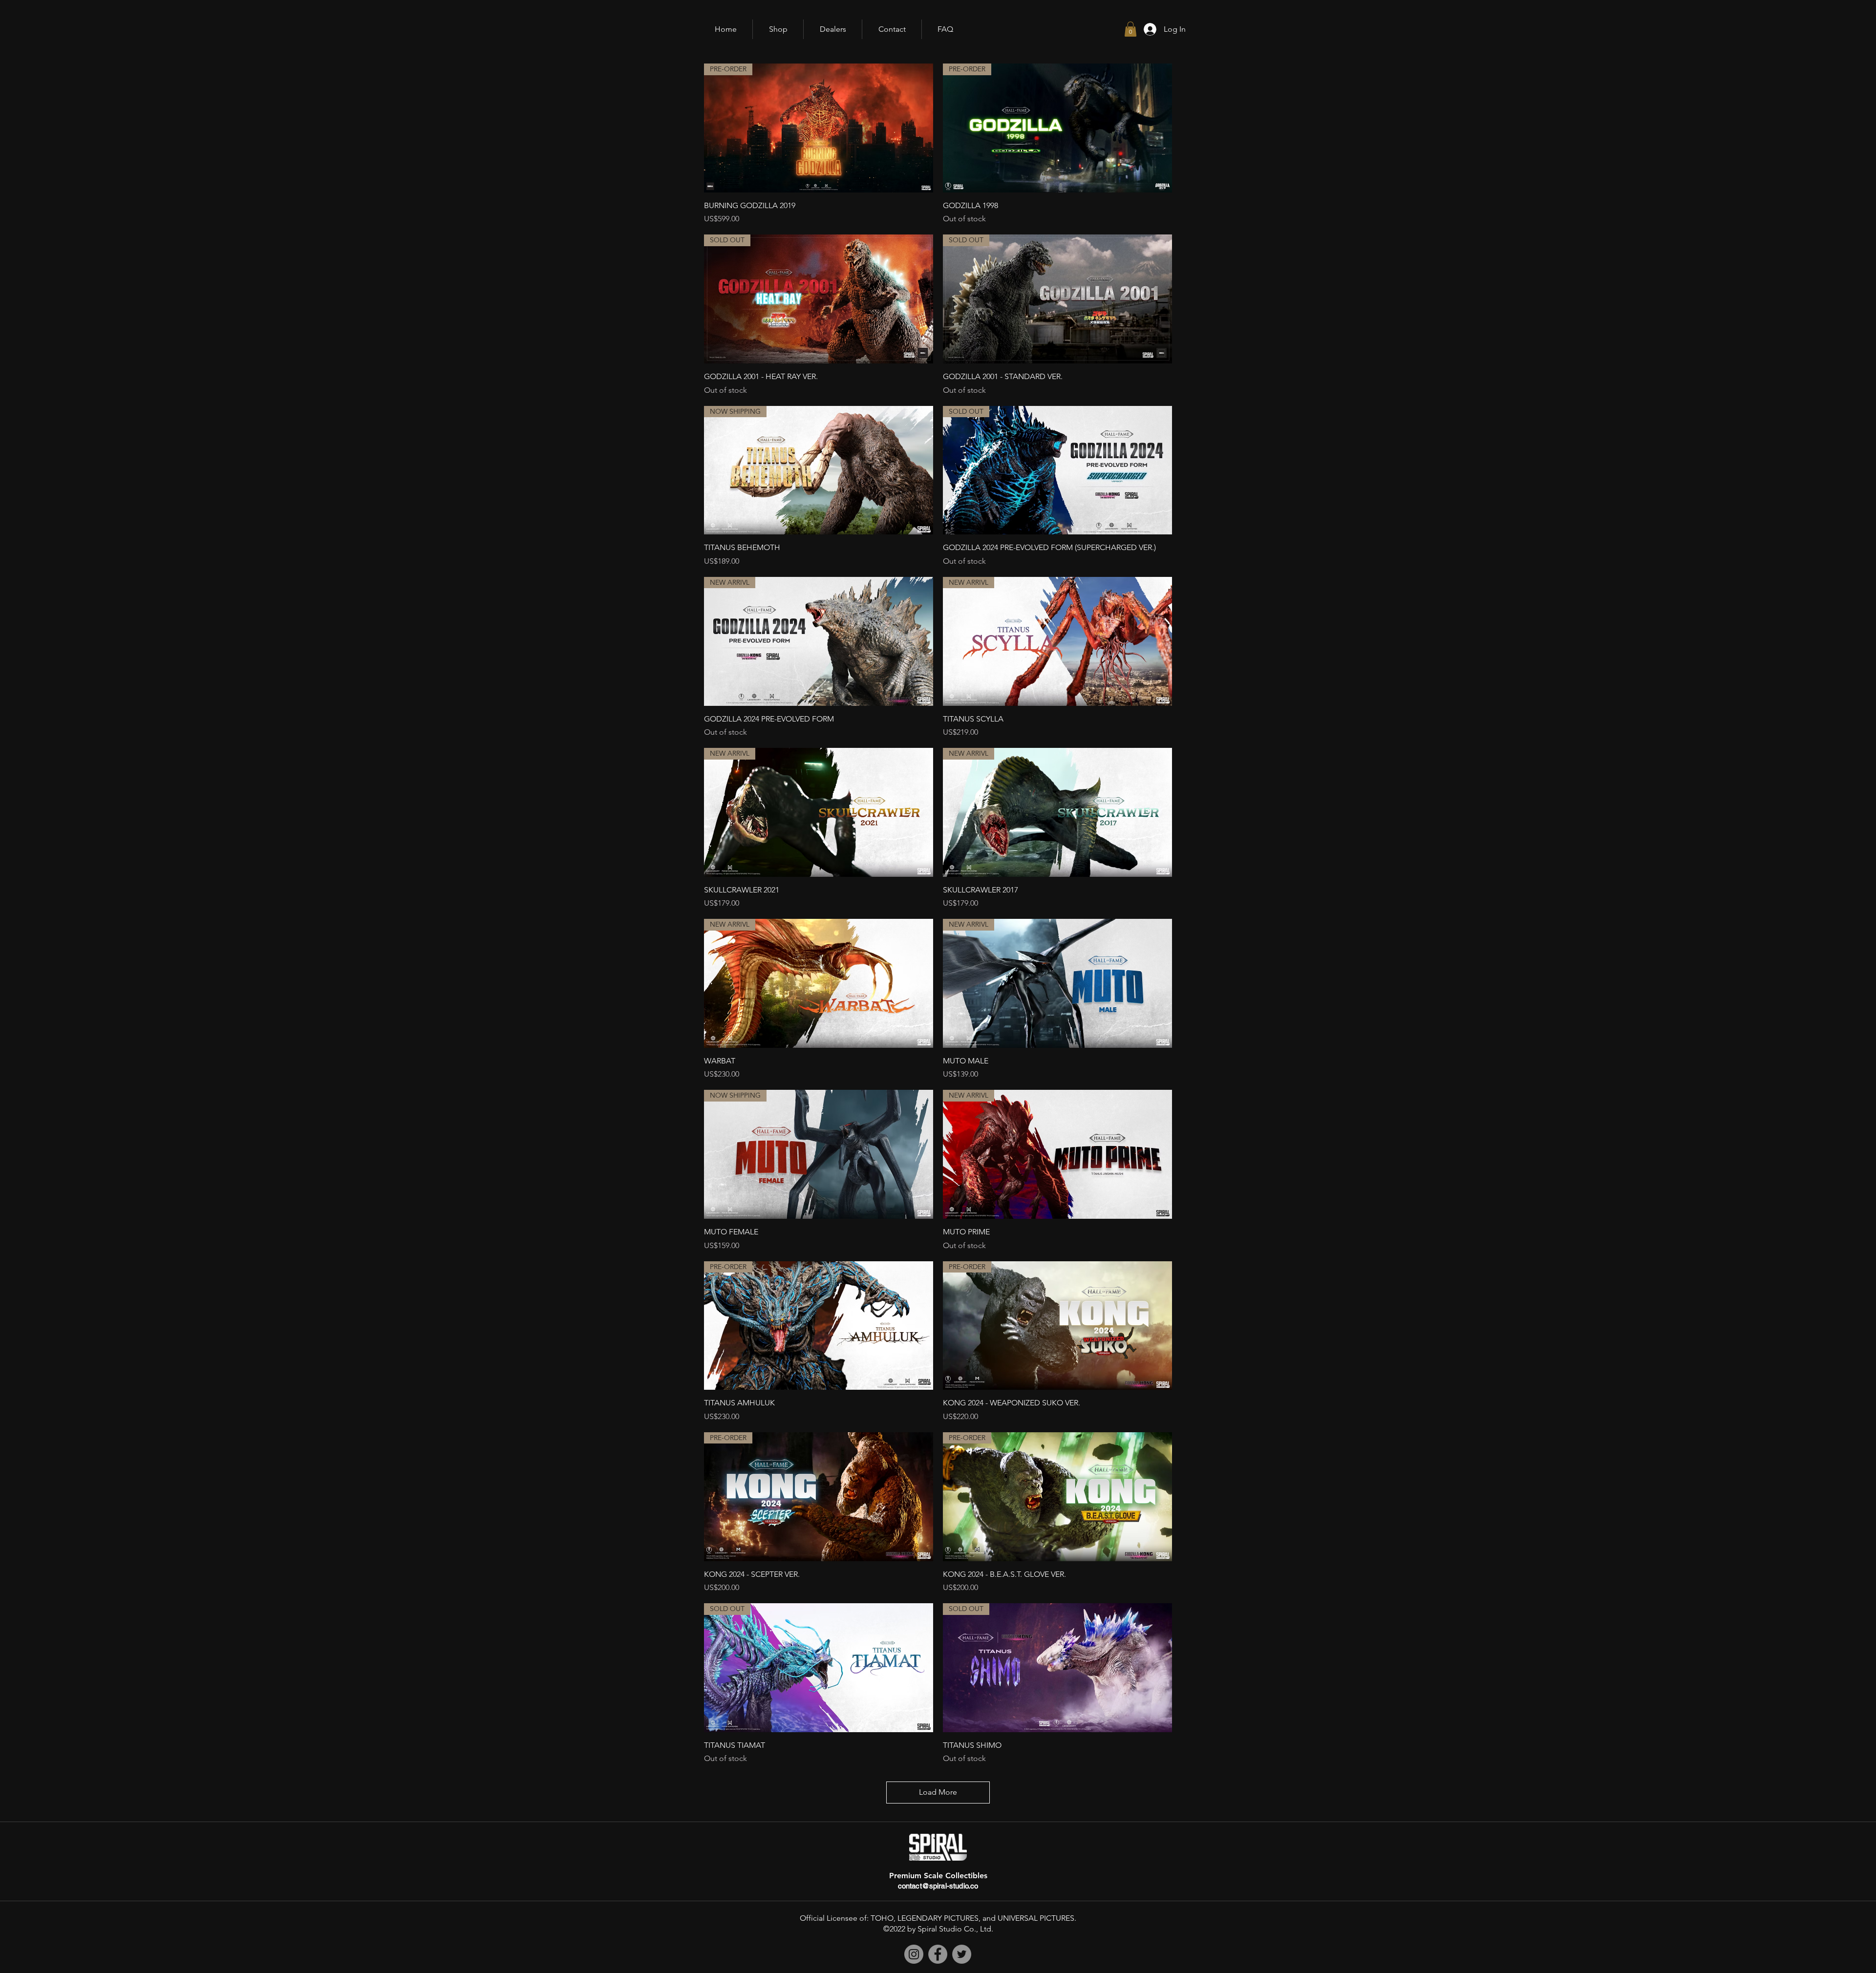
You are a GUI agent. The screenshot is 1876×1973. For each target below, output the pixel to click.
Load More (938, 1792)
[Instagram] (914, 1954)
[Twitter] (962, 1954)
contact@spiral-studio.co (938, 1886)
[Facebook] (938, 1954)
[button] (1130, 29)
